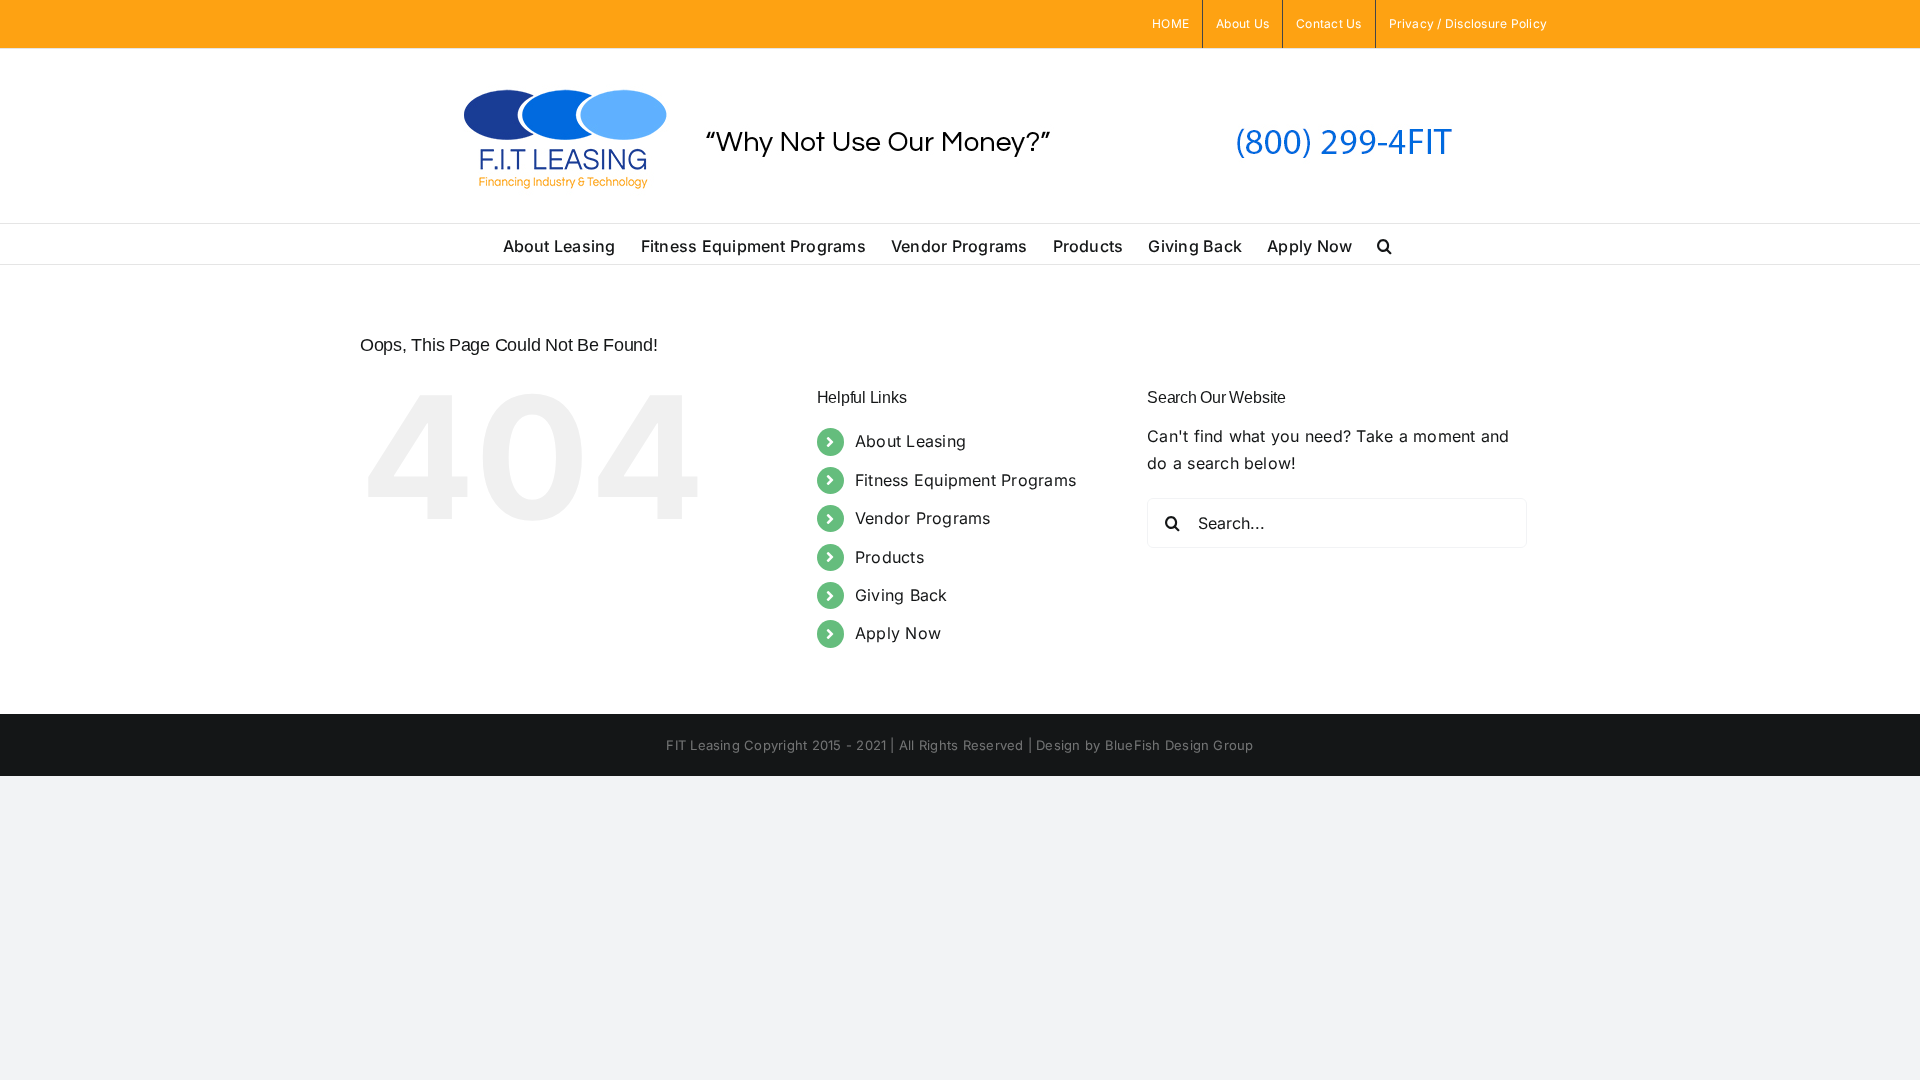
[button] (1384, 244)
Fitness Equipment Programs (965, 480)
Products (889, 557)
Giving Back (901, 595)
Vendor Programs (923, 518)
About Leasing (910, 441)
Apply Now (898, 633)
